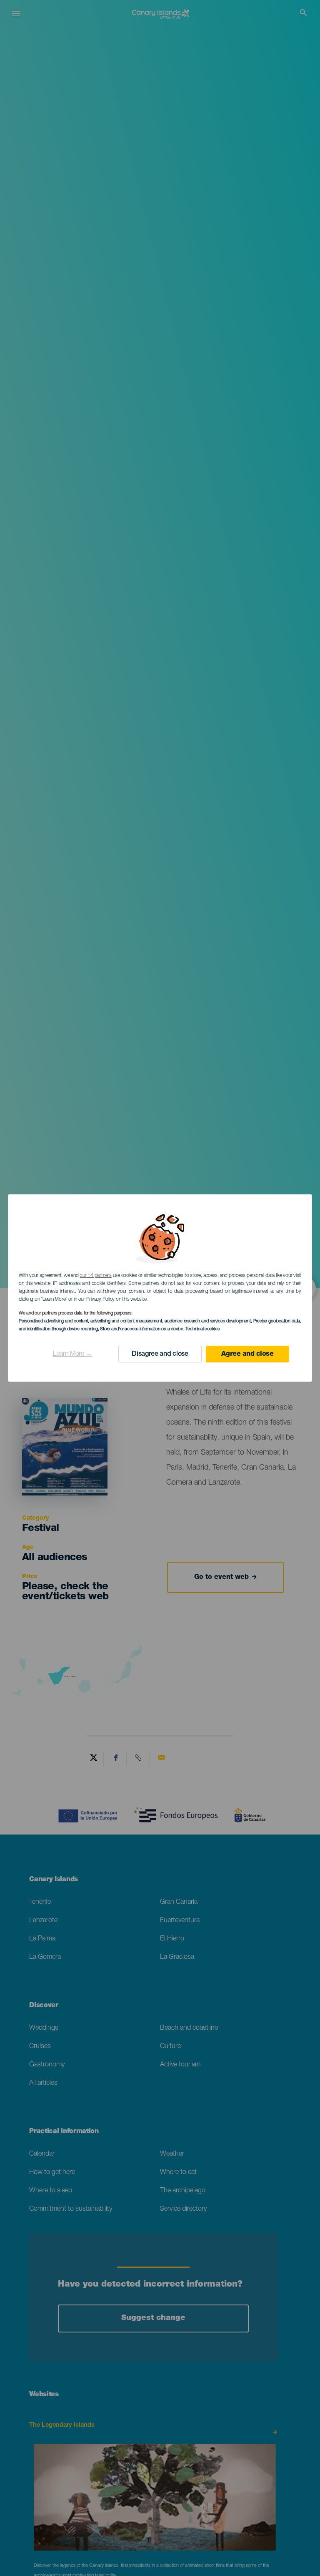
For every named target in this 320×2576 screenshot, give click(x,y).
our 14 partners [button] (95, 1276)
